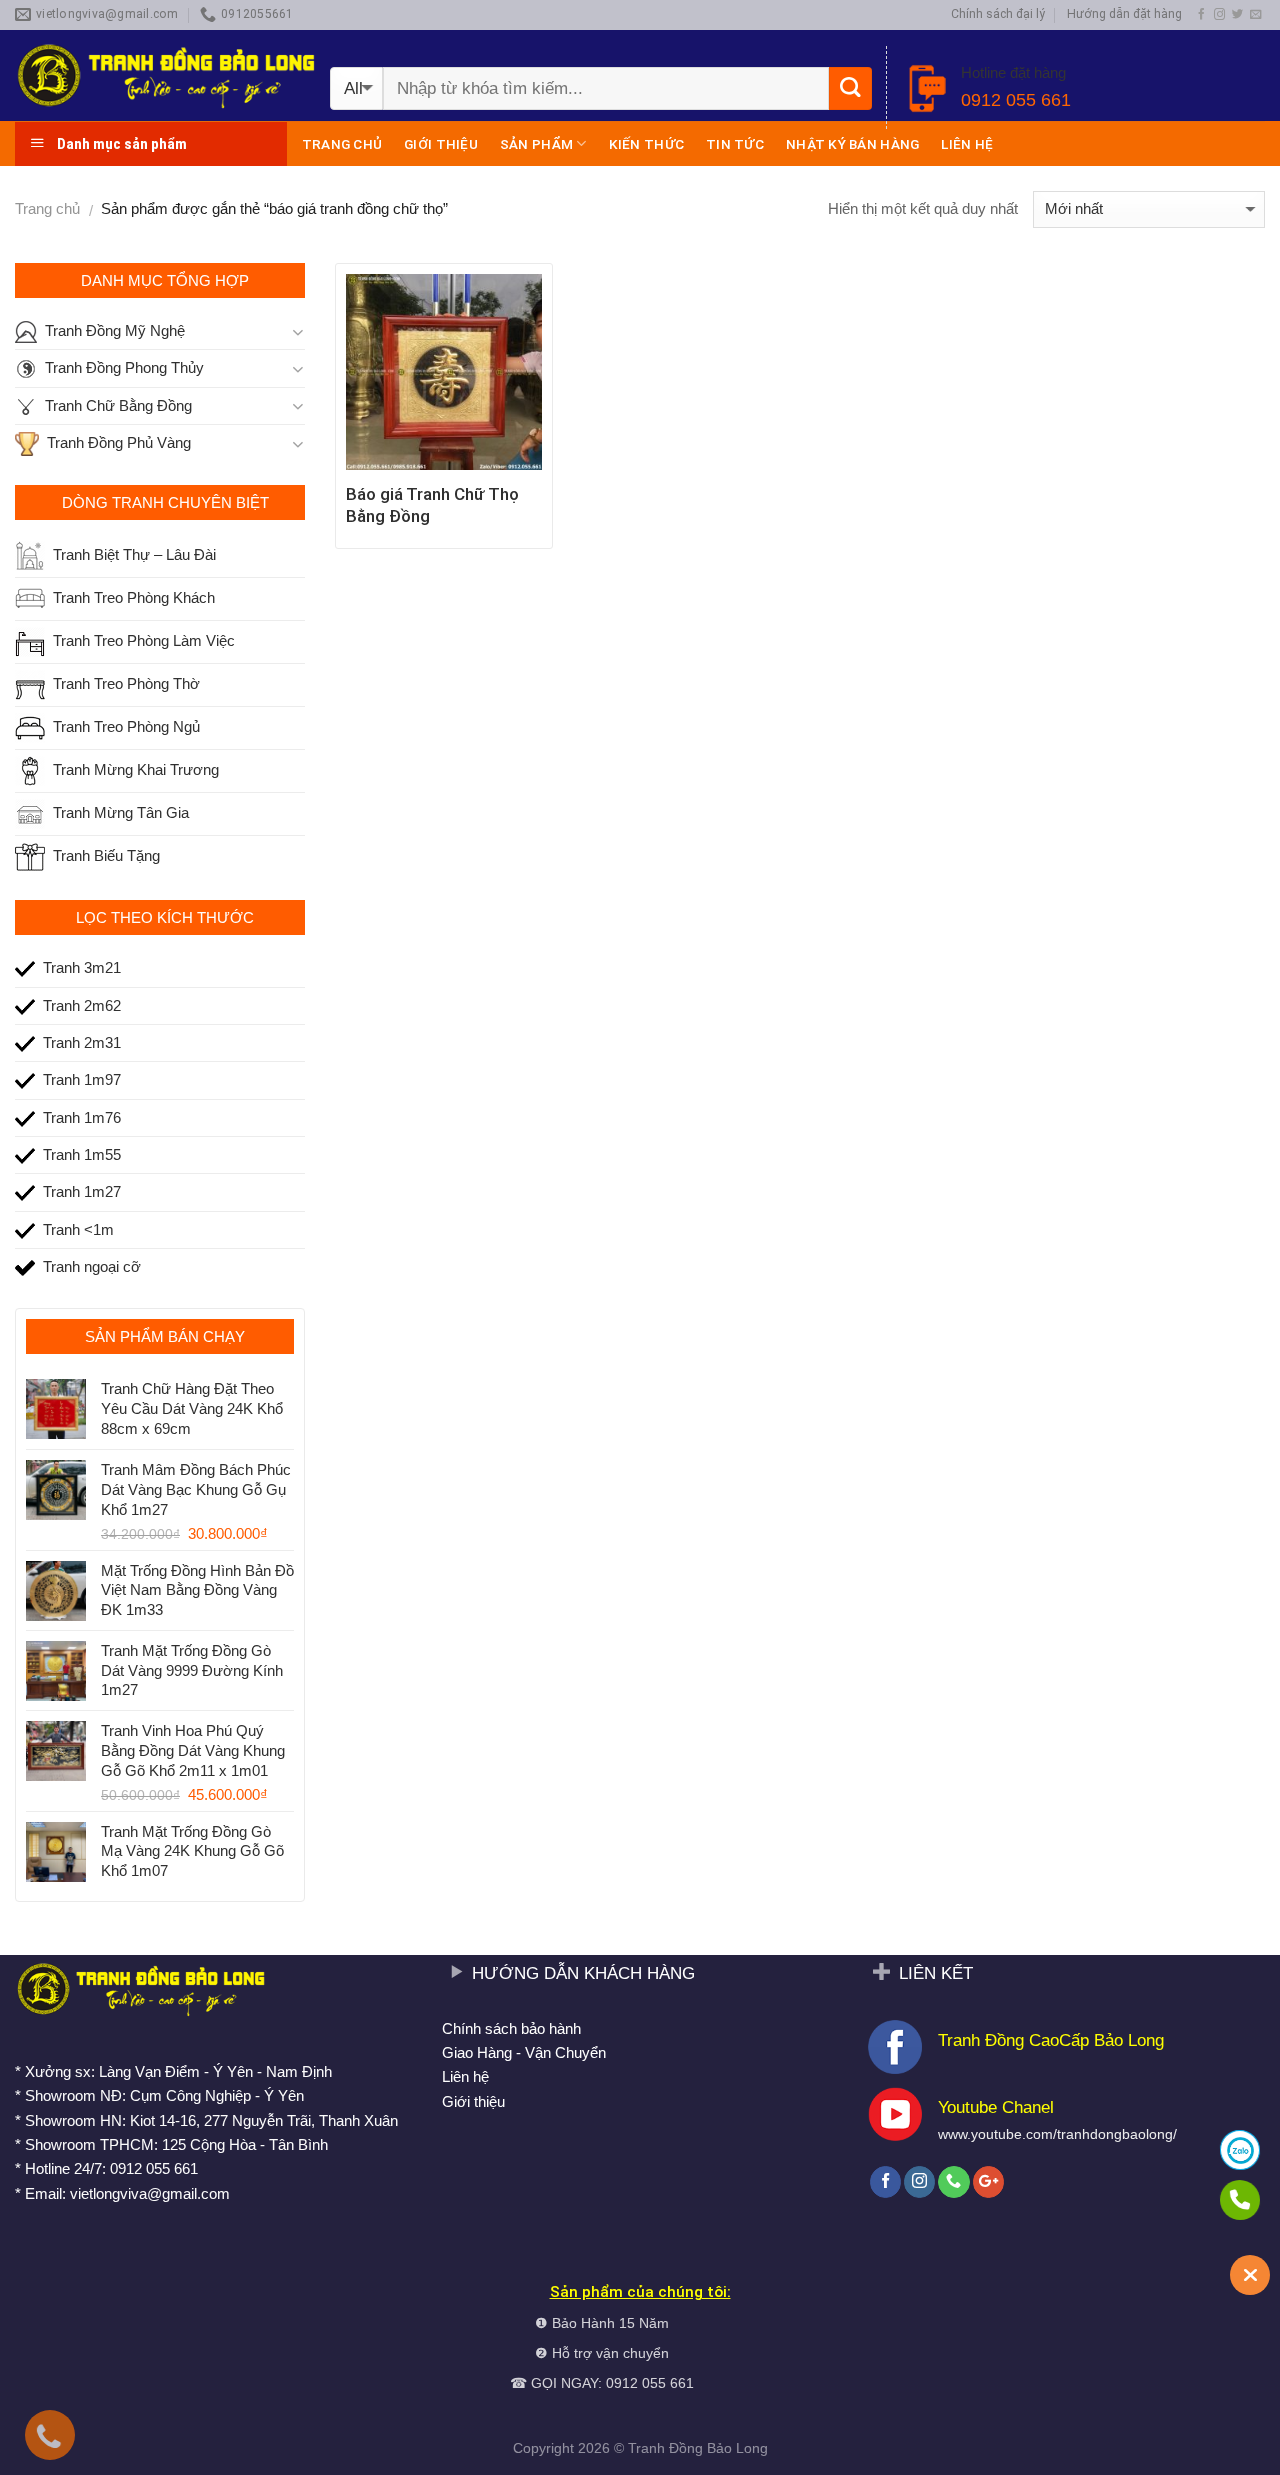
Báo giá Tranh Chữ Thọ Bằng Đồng (432, 505)
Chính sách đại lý (998, 14)
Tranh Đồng (665, 2448)
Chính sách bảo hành (511, 2028)
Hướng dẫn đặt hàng (1124, 14)
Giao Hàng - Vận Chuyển (524, 2052)
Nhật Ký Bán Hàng (852, 144)
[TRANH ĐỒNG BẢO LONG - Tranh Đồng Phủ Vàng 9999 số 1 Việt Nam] (165, 75)
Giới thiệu (441, 144)
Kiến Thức (646, 144)
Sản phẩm (536, 144)
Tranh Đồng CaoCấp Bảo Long (1051, 2040)
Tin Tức (735, 144)
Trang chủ (342, 144)
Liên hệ (967, 144)
